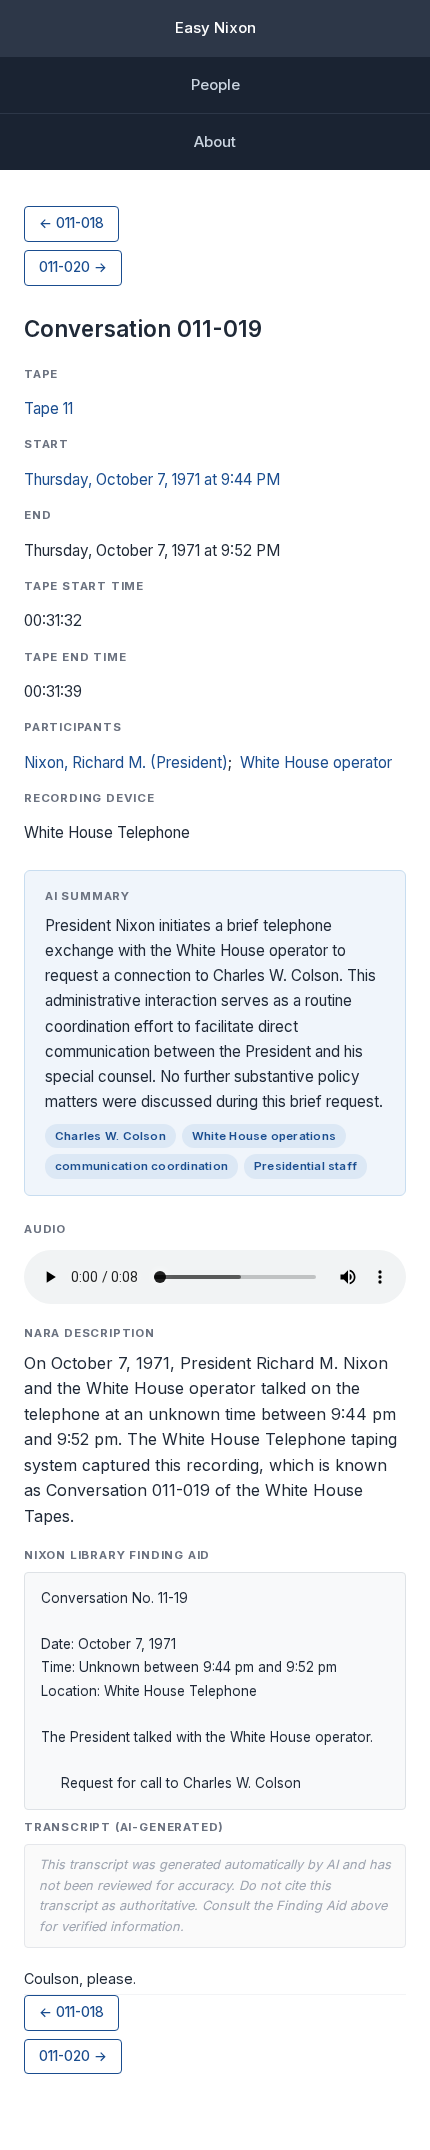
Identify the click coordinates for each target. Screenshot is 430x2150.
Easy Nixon (215, 27)
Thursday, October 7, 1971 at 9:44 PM (152, 479)
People (215, 84)
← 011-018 (71, 223)
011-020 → (73, 267)
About (215, 141)
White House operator (316, 762)
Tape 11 (48, 408)
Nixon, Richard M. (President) (126, 762)
